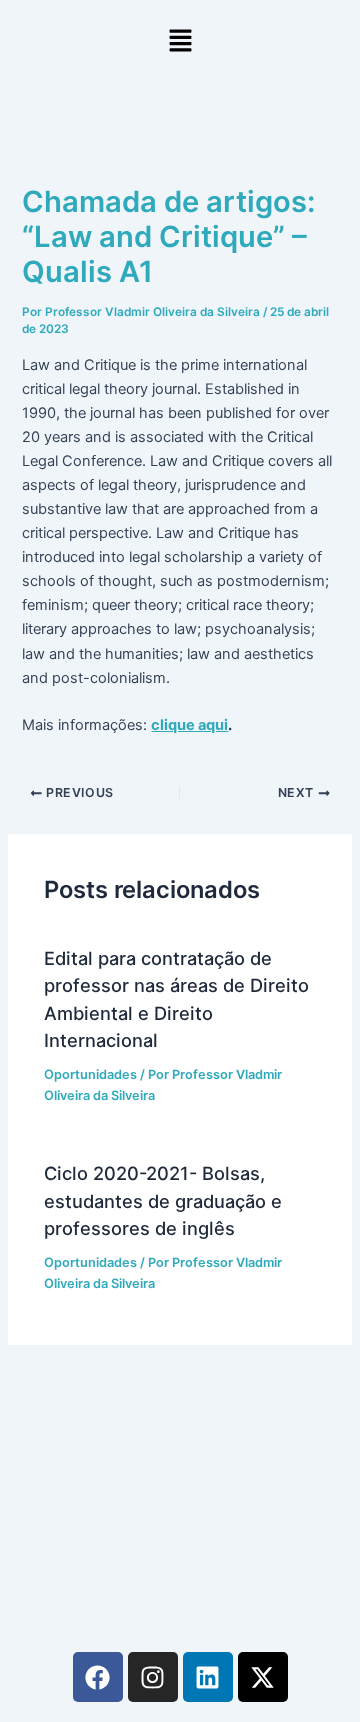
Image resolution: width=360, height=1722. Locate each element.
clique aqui (189, 725)
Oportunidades (90, 1074)
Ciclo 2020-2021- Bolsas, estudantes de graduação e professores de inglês (163, 1200)
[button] (180, 41)
